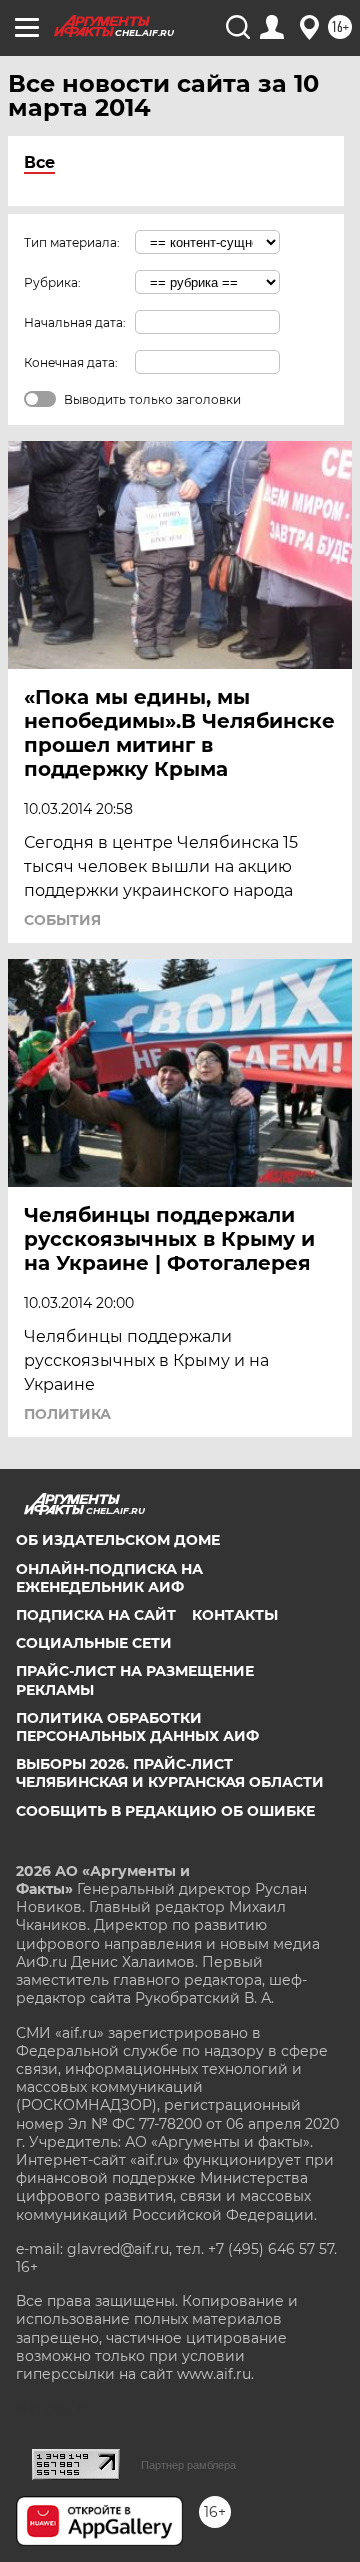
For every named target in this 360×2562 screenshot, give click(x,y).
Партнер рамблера (188, 2465)
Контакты (235, 1615)
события (62, 920)
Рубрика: (52, 282)
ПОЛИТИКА (67, 1414)
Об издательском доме (118, 1540)
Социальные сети (94, 1643)
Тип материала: (72, 242)
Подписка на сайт (96, 1615)
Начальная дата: (75, 322)
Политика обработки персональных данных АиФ (137, 1727)
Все (39, 162)
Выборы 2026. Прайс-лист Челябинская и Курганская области (170, 1773)
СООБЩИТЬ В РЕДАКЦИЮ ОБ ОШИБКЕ (165, 1811)
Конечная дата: (71, 362)
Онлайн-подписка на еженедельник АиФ (109, 1578)
